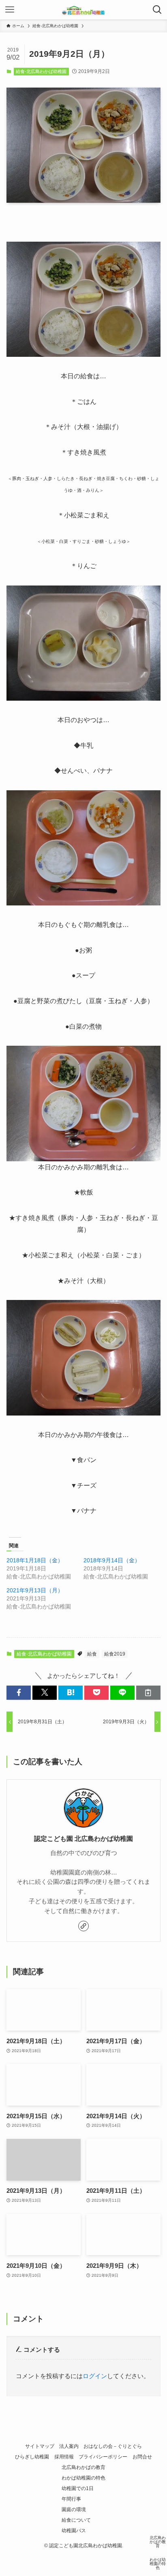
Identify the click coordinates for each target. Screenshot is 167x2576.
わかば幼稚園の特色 (83, 2478)
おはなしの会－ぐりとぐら (113, 2446)
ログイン (95, 2376)
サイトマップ (40, 2446)
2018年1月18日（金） (35, 1560)
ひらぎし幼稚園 (32, 2457)
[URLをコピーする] (148, 1693)
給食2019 (115, 1654)
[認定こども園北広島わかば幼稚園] (83, 10)
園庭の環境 (74, 2510)
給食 (92, 1654)
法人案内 (69, 2446)
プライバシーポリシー (103, 2457)
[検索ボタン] (157, 10)
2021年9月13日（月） (35, 1590)
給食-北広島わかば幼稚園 (41, 71)
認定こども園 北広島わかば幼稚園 (83, 1838)
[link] (83, 1926)
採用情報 (64, 2457)
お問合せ (142, 2457)
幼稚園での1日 (78, 2488)
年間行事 (71, 2499)
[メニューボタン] (10, 10)
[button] (19, 1693)
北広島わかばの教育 (83, 2467)
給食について (76, 2520)
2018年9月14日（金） (112, 1560)
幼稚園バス (74, 2531)
